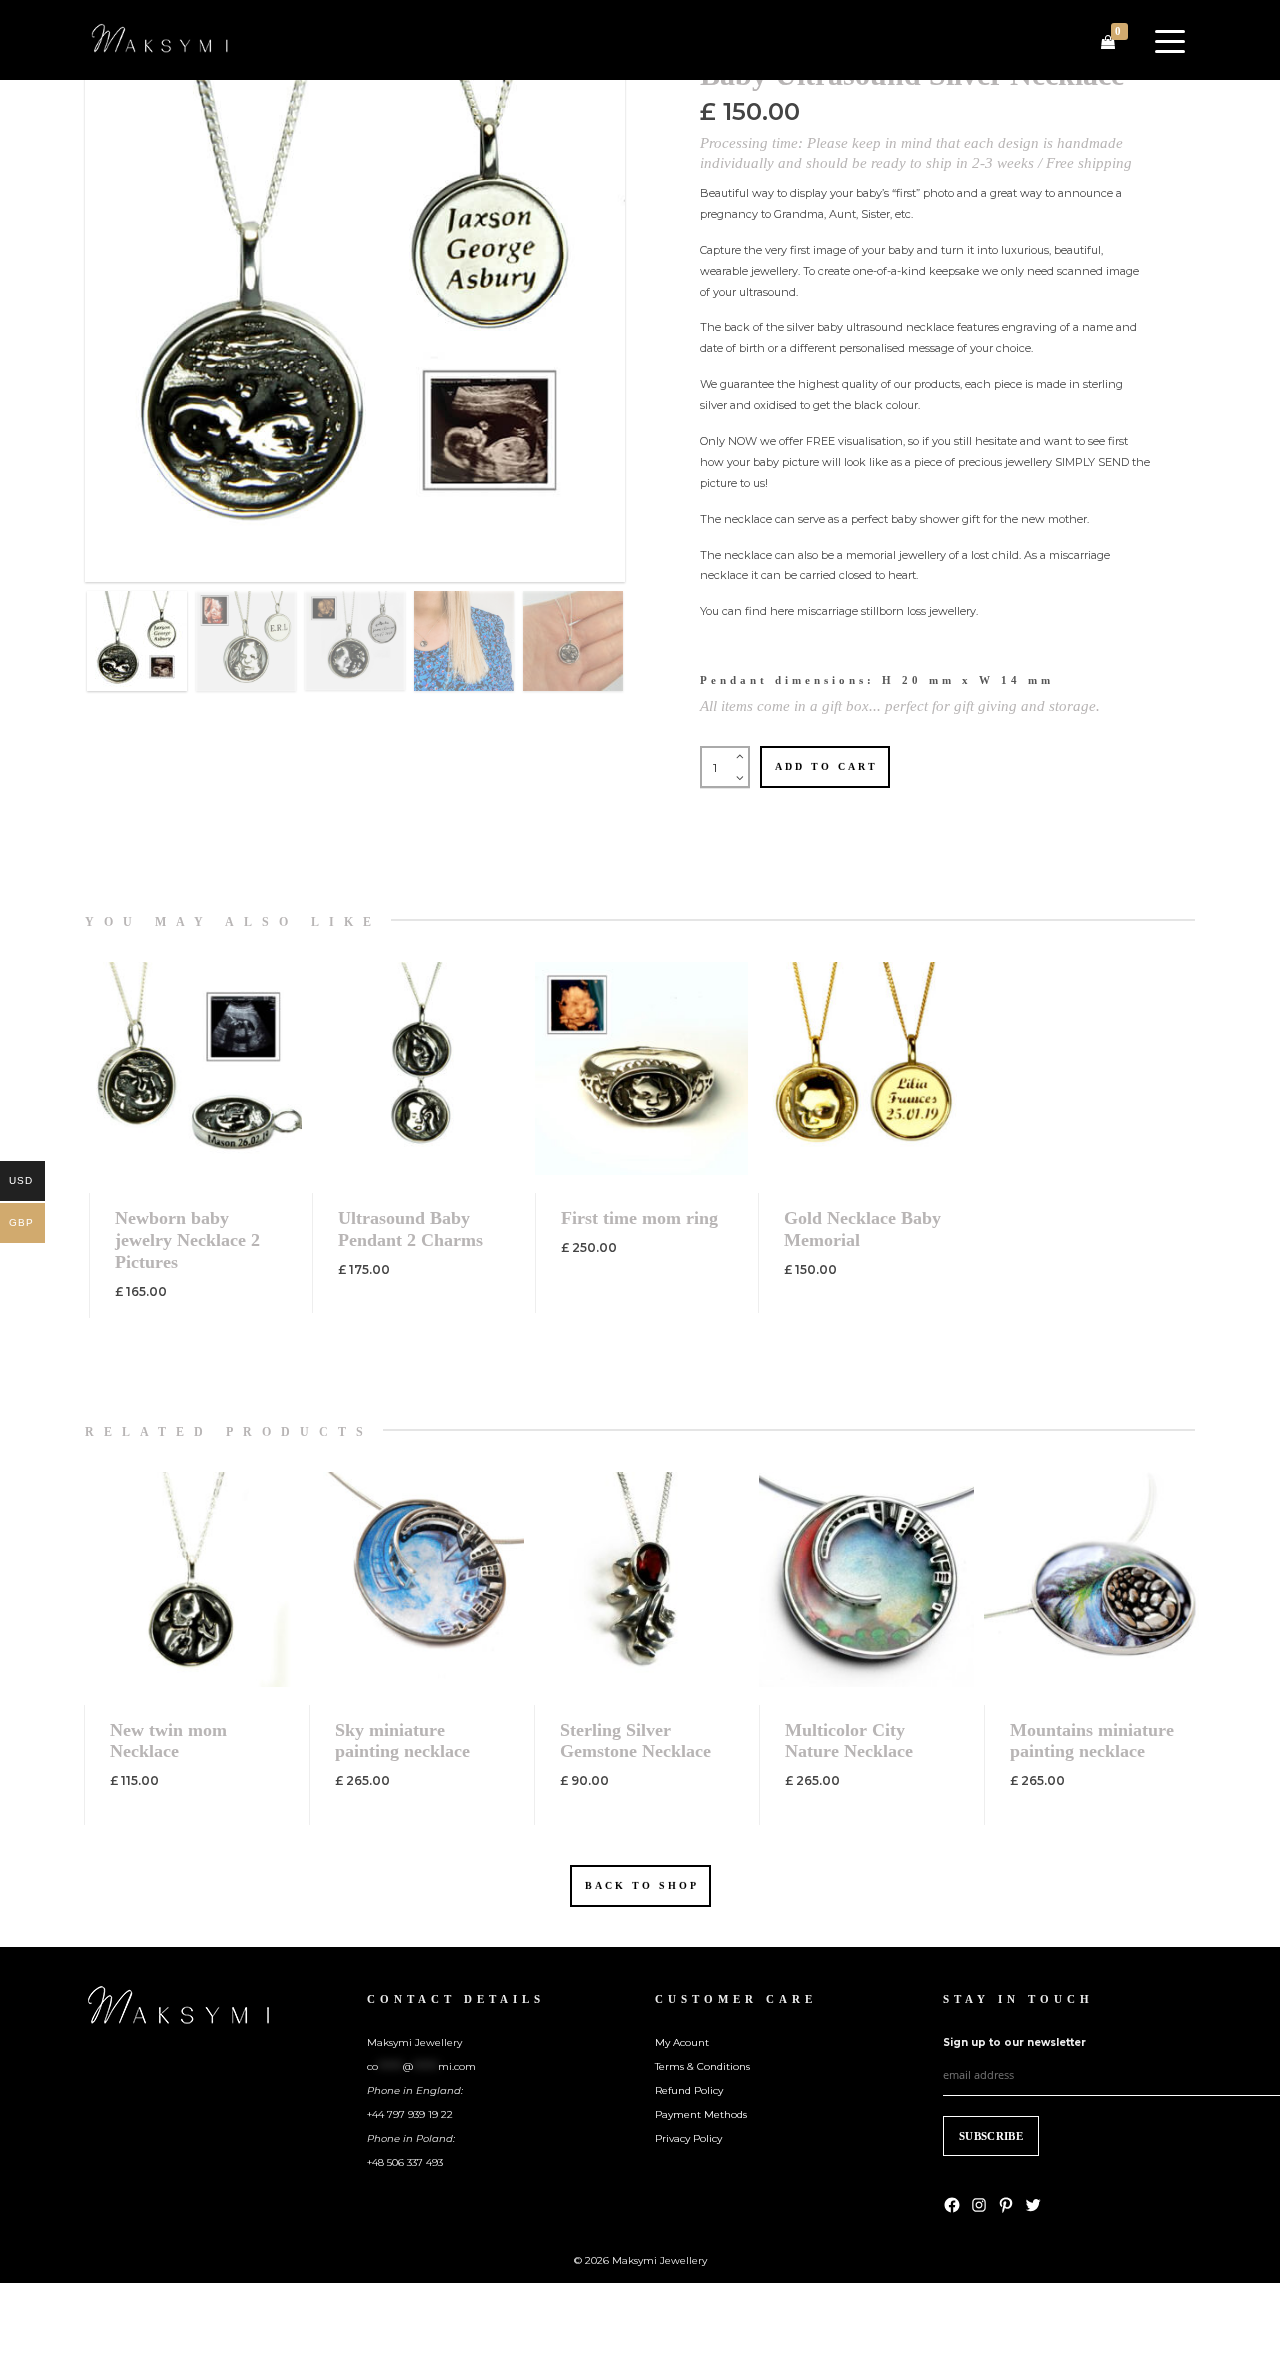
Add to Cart (826, 766)
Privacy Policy (688, 2138)
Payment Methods (701, 2114)
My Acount (682, 2042)
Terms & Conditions (702, 2066)
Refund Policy (689, 2090)
